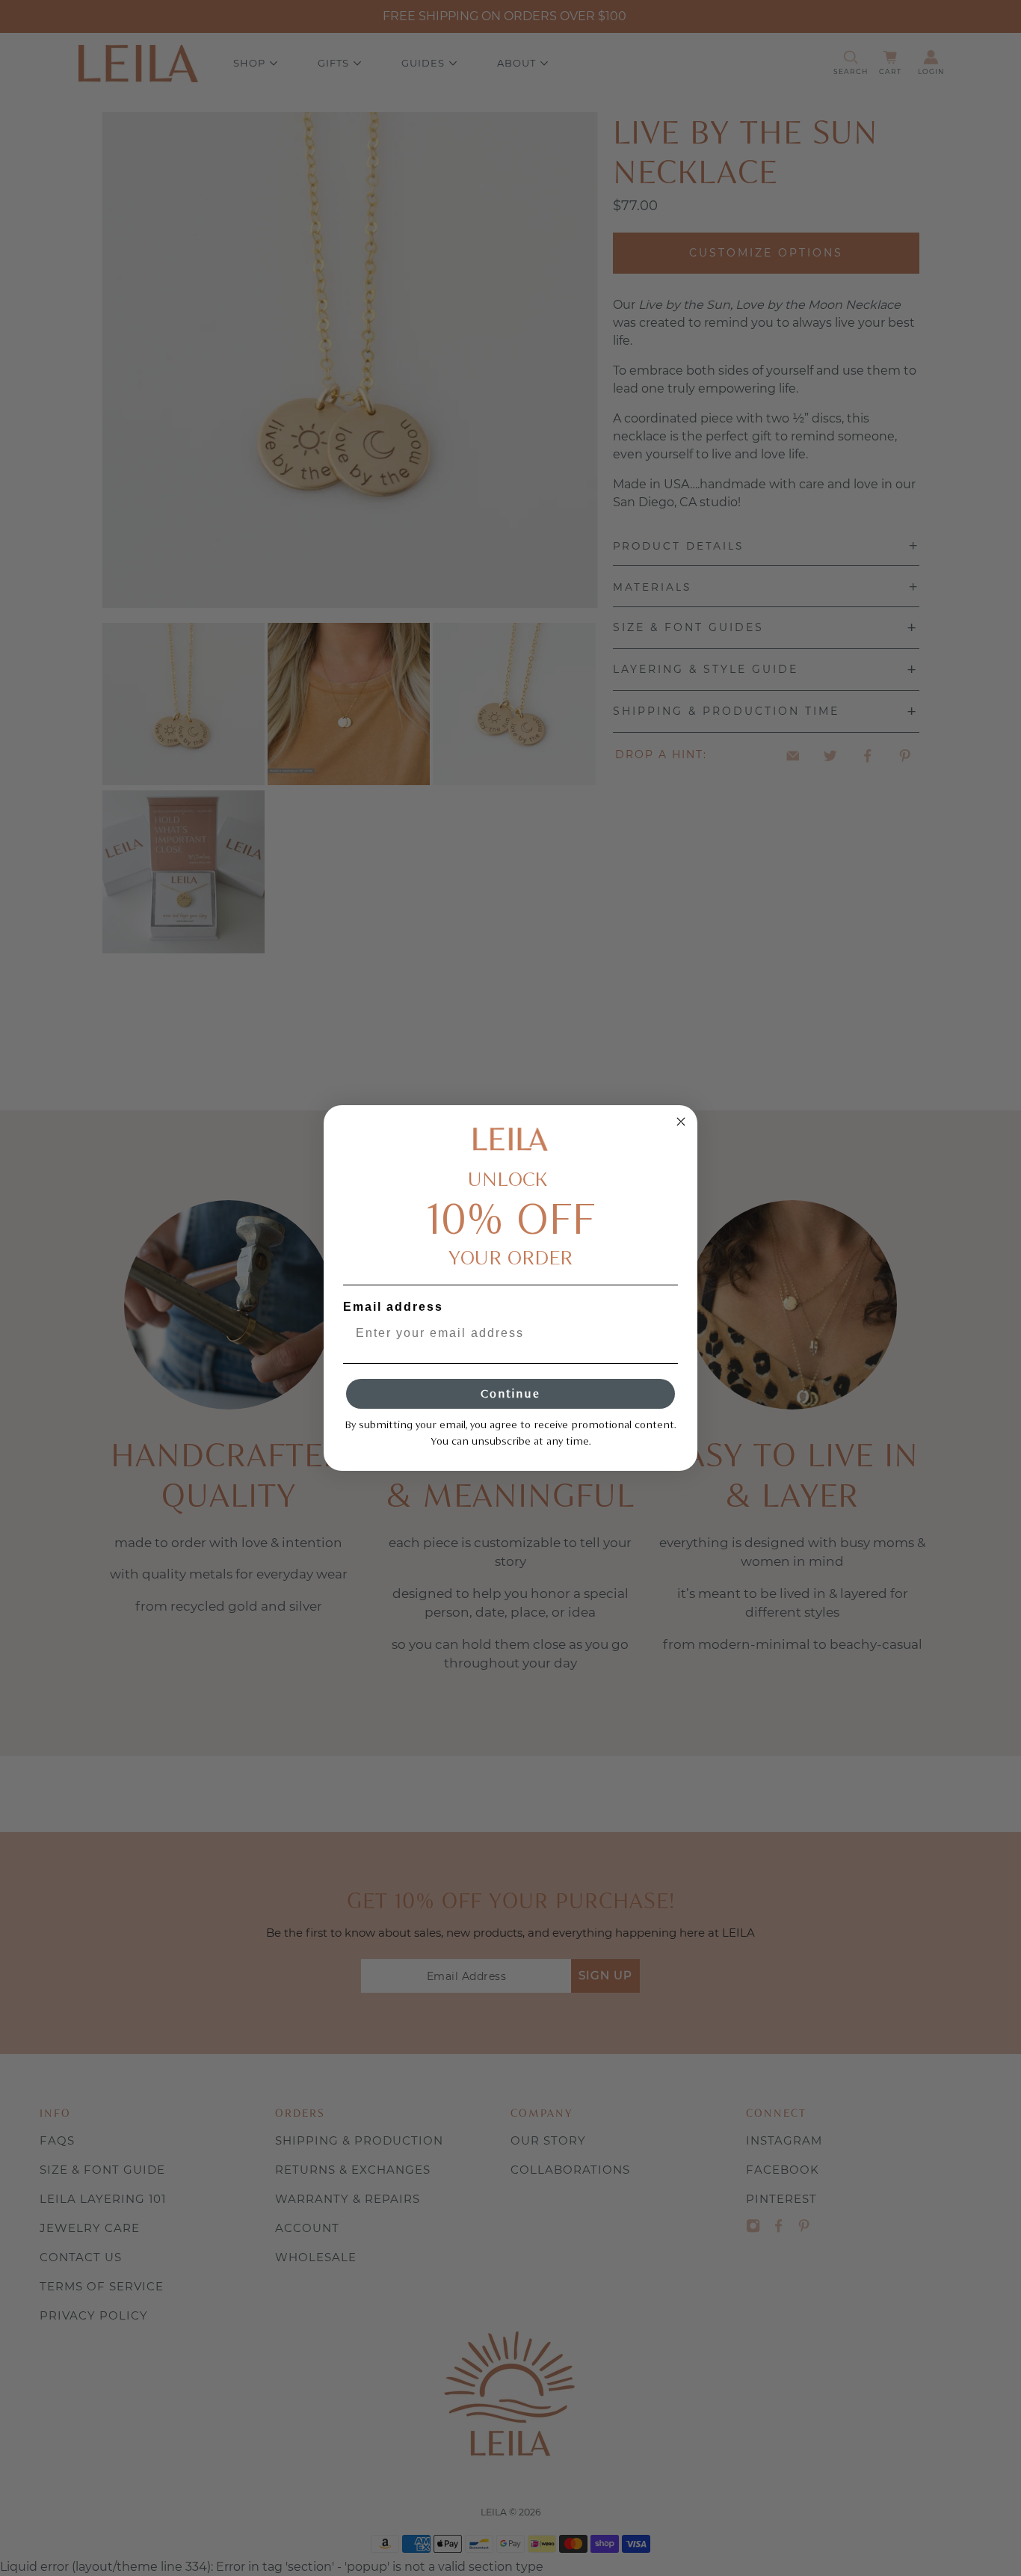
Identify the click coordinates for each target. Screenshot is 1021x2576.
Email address (393, 1307)
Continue (510, 1393)
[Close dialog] (681, 1122)
